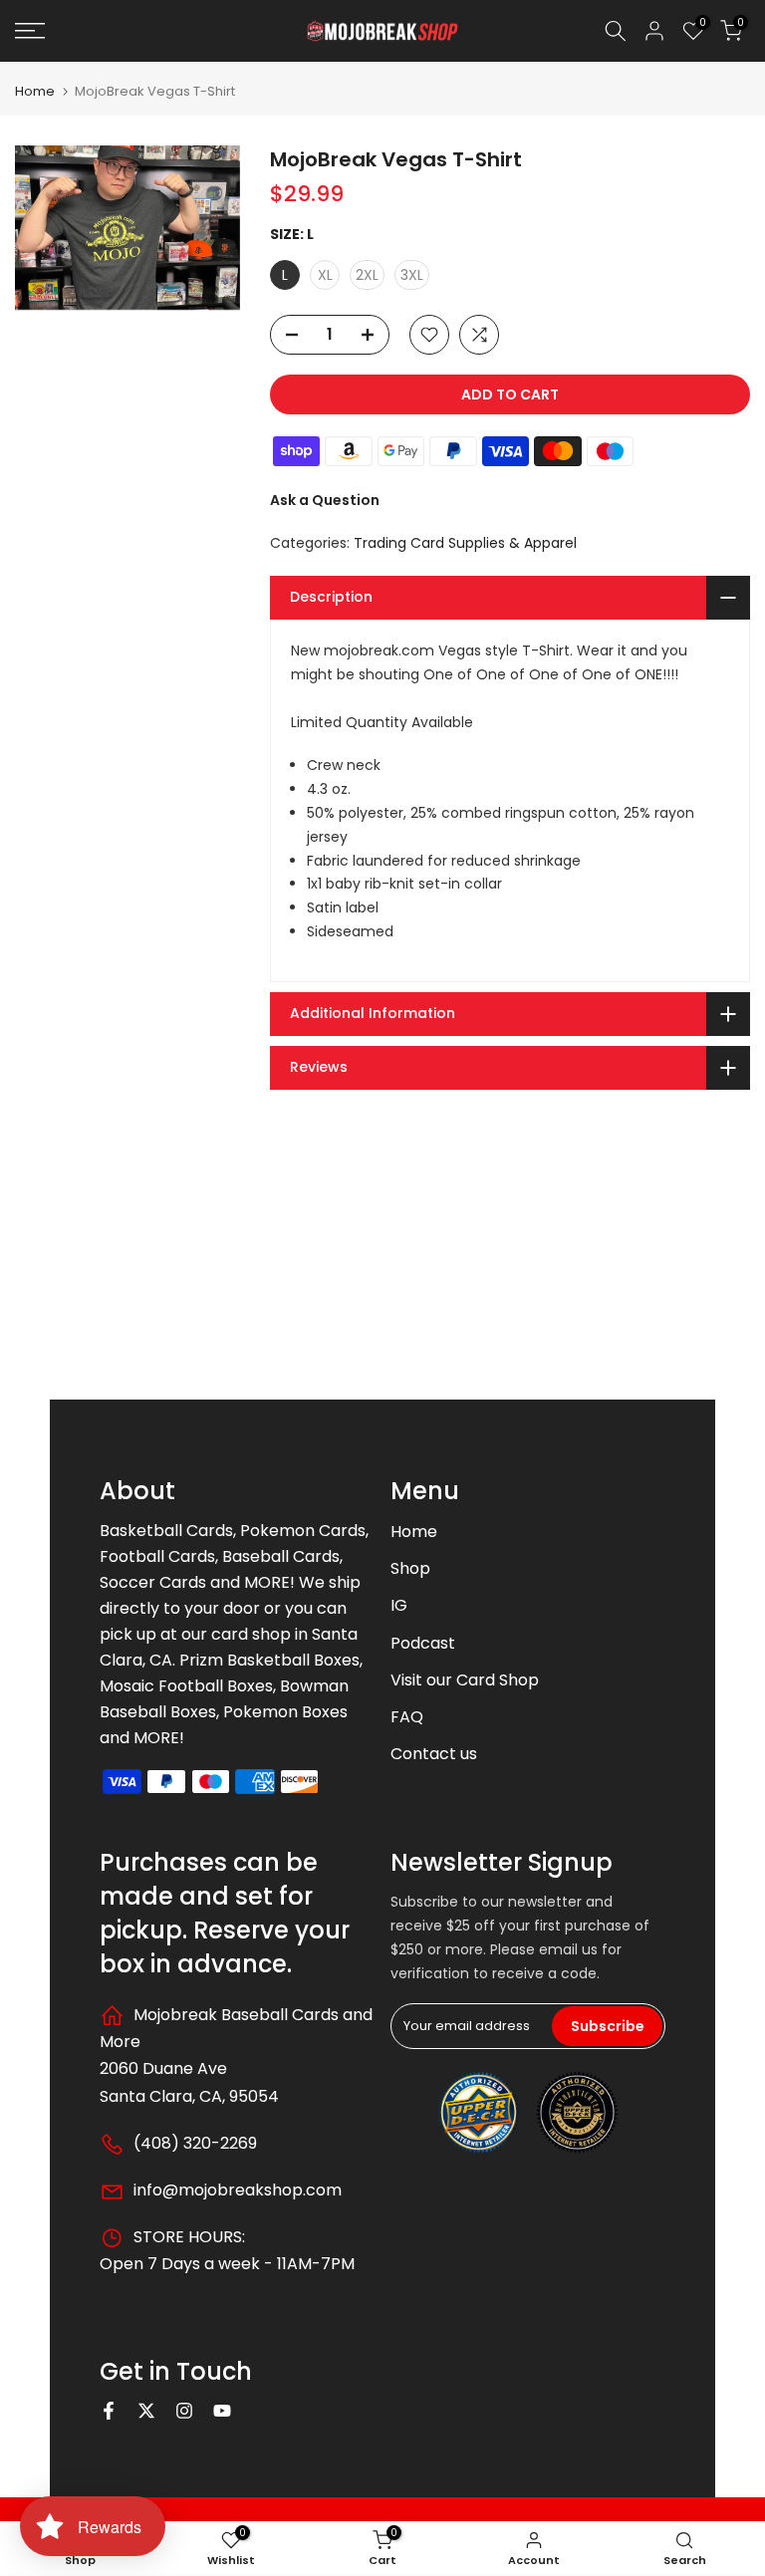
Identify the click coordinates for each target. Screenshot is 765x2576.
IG (399, 1605)
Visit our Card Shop (465, 1680)
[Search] (616, 31)
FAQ (407, 1717)
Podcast (423, 1643)
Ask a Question (325, 500)
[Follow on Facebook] (109, 2411)
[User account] (654, 31)
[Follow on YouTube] (222, 2411)
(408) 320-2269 (193, 2143)
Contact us (434, 1754)
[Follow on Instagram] (184, 2411)
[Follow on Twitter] (146, 2411)
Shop (410, 1568)
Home (35, 91)
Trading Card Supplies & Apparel (465, 543)
